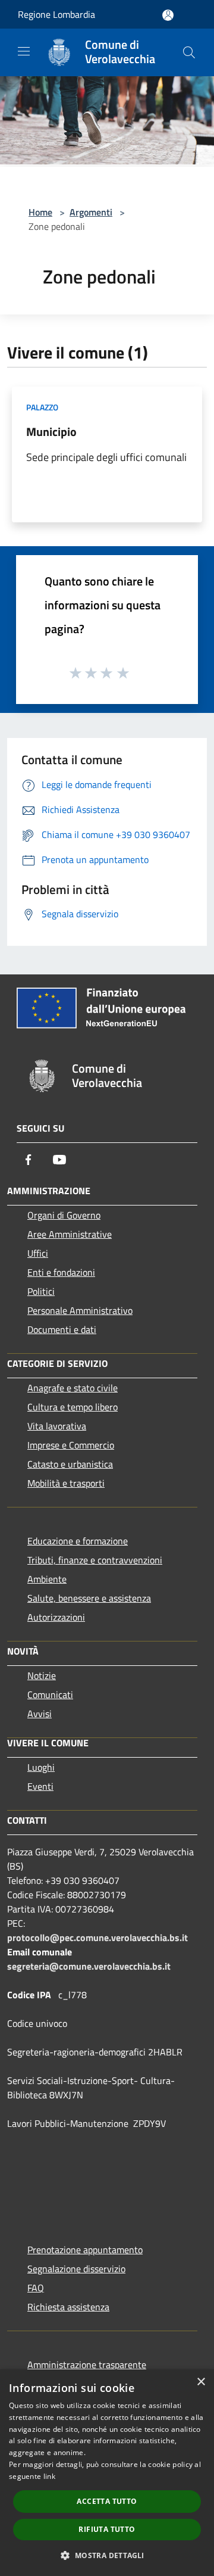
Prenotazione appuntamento (85, 2250)
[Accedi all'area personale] (168, 15)
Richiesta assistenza (68, 2307)
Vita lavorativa (57, 1426)
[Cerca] (189, 52)
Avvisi (40, 1714)
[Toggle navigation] (24, 51)
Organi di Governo (64, 1215)
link (49, 2476)
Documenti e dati (62, 1329)
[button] (107, 2555)
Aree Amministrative (70, 1234)
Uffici (38, 1253)
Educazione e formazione (78, 1541)
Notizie (42, 1675)
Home (40, 212)
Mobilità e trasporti (66, 1483)
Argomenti (91, 212)
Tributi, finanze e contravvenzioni (95, 1560)
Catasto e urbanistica (70, 1464)
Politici (41, 1291)
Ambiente (47, 1579)
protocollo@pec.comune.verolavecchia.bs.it (97, 1938)
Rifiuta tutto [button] (107, 2529)
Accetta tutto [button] (107, 2501)
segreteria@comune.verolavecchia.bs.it (89, 1966)
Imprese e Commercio (71, 1445)
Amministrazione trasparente (87, 2365)
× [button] (201, 2382)
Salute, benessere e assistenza (89, 1598)
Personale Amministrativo (80, 1310)
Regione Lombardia (56, 14)
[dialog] (107, 2473)
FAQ (36, 2288)
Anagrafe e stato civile (73, 1388)
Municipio (51, 432)
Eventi (40, 1786)
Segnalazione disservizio (76, 2269)
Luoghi (41, 1767)
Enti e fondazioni (61, 1272)
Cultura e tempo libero (73, 1407)
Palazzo (42, 407)
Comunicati (50, 1695)
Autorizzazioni (56, 1617)
